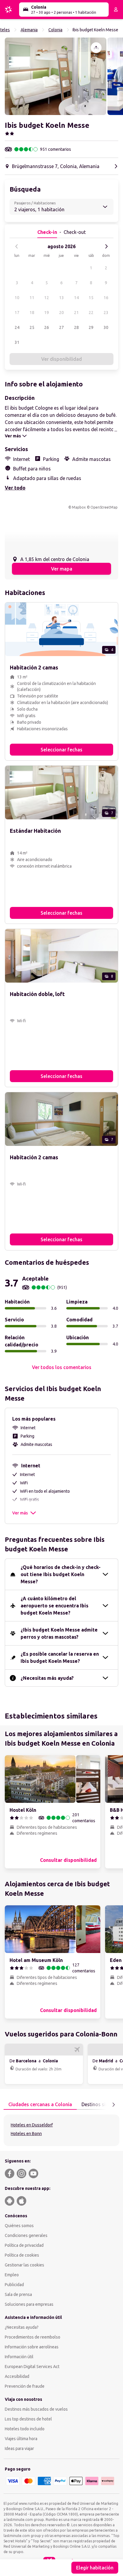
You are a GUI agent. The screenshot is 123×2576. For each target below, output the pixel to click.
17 (17, 313)
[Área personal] (116, 10)
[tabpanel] (61, 2130)
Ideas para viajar (19, 2448)
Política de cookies (22, 2255)
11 (32, 298)
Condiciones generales (26, 2235)
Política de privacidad (24, 2245)
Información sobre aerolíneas (32, 2347)
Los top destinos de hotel (28, 2419)
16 (106, 298)
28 (76, 327)
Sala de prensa (18, 2294)
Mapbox (79, 507)
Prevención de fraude (25, 2386)
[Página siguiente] (113, 2105)
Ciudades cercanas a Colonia (40, 2104)
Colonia (55, 30)
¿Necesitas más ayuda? (47, 1678)
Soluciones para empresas (29, 2304)
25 (32, 327)
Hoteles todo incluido (25, 2429)
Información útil (19, 2357)
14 (76, 298)
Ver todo (15, 488)
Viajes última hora (21, 2439)
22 (91, 313)
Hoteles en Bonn (26, 2134)
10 (17, 298)
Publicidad (14, 2285)
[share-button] (96, 48)
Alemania (29, 30)
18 (32, 313)
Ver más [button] (20, 1513)
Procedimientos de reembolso (33, 2337)
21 (76, 313)
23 (106, 313)
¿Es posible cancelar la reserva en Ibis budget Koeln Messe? (60, 1657)
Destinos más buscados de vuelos (36, 2409)
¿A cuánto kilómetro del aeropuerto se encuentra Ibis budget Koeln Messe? (54, 1606)
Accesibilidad (17, 2376)
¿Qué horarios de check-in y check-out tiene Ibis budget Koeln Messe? (61, 1574)
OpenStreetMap (104, 507)
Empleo (12, 2275)
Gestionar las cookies (24, 2265)
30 (106, 327)
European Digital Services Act (32, 2367)
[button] (56, 76)
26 (47, 327)
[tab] (40, 2105)
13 (61, 298)
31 (17, 342)
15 (91, 298)
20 (61, 313)
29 (91, 327)
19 (47, 313)
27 (61, 327)
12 (47, 298)
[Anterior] (17, 246)
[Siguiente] (106, 246)
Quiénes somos (19, 2226)
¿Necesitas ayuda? (22, 2327)
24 (17, 327)
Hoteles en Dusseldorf (32, 2125)
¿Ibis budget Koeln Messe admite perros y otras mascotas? (59, 1633)
